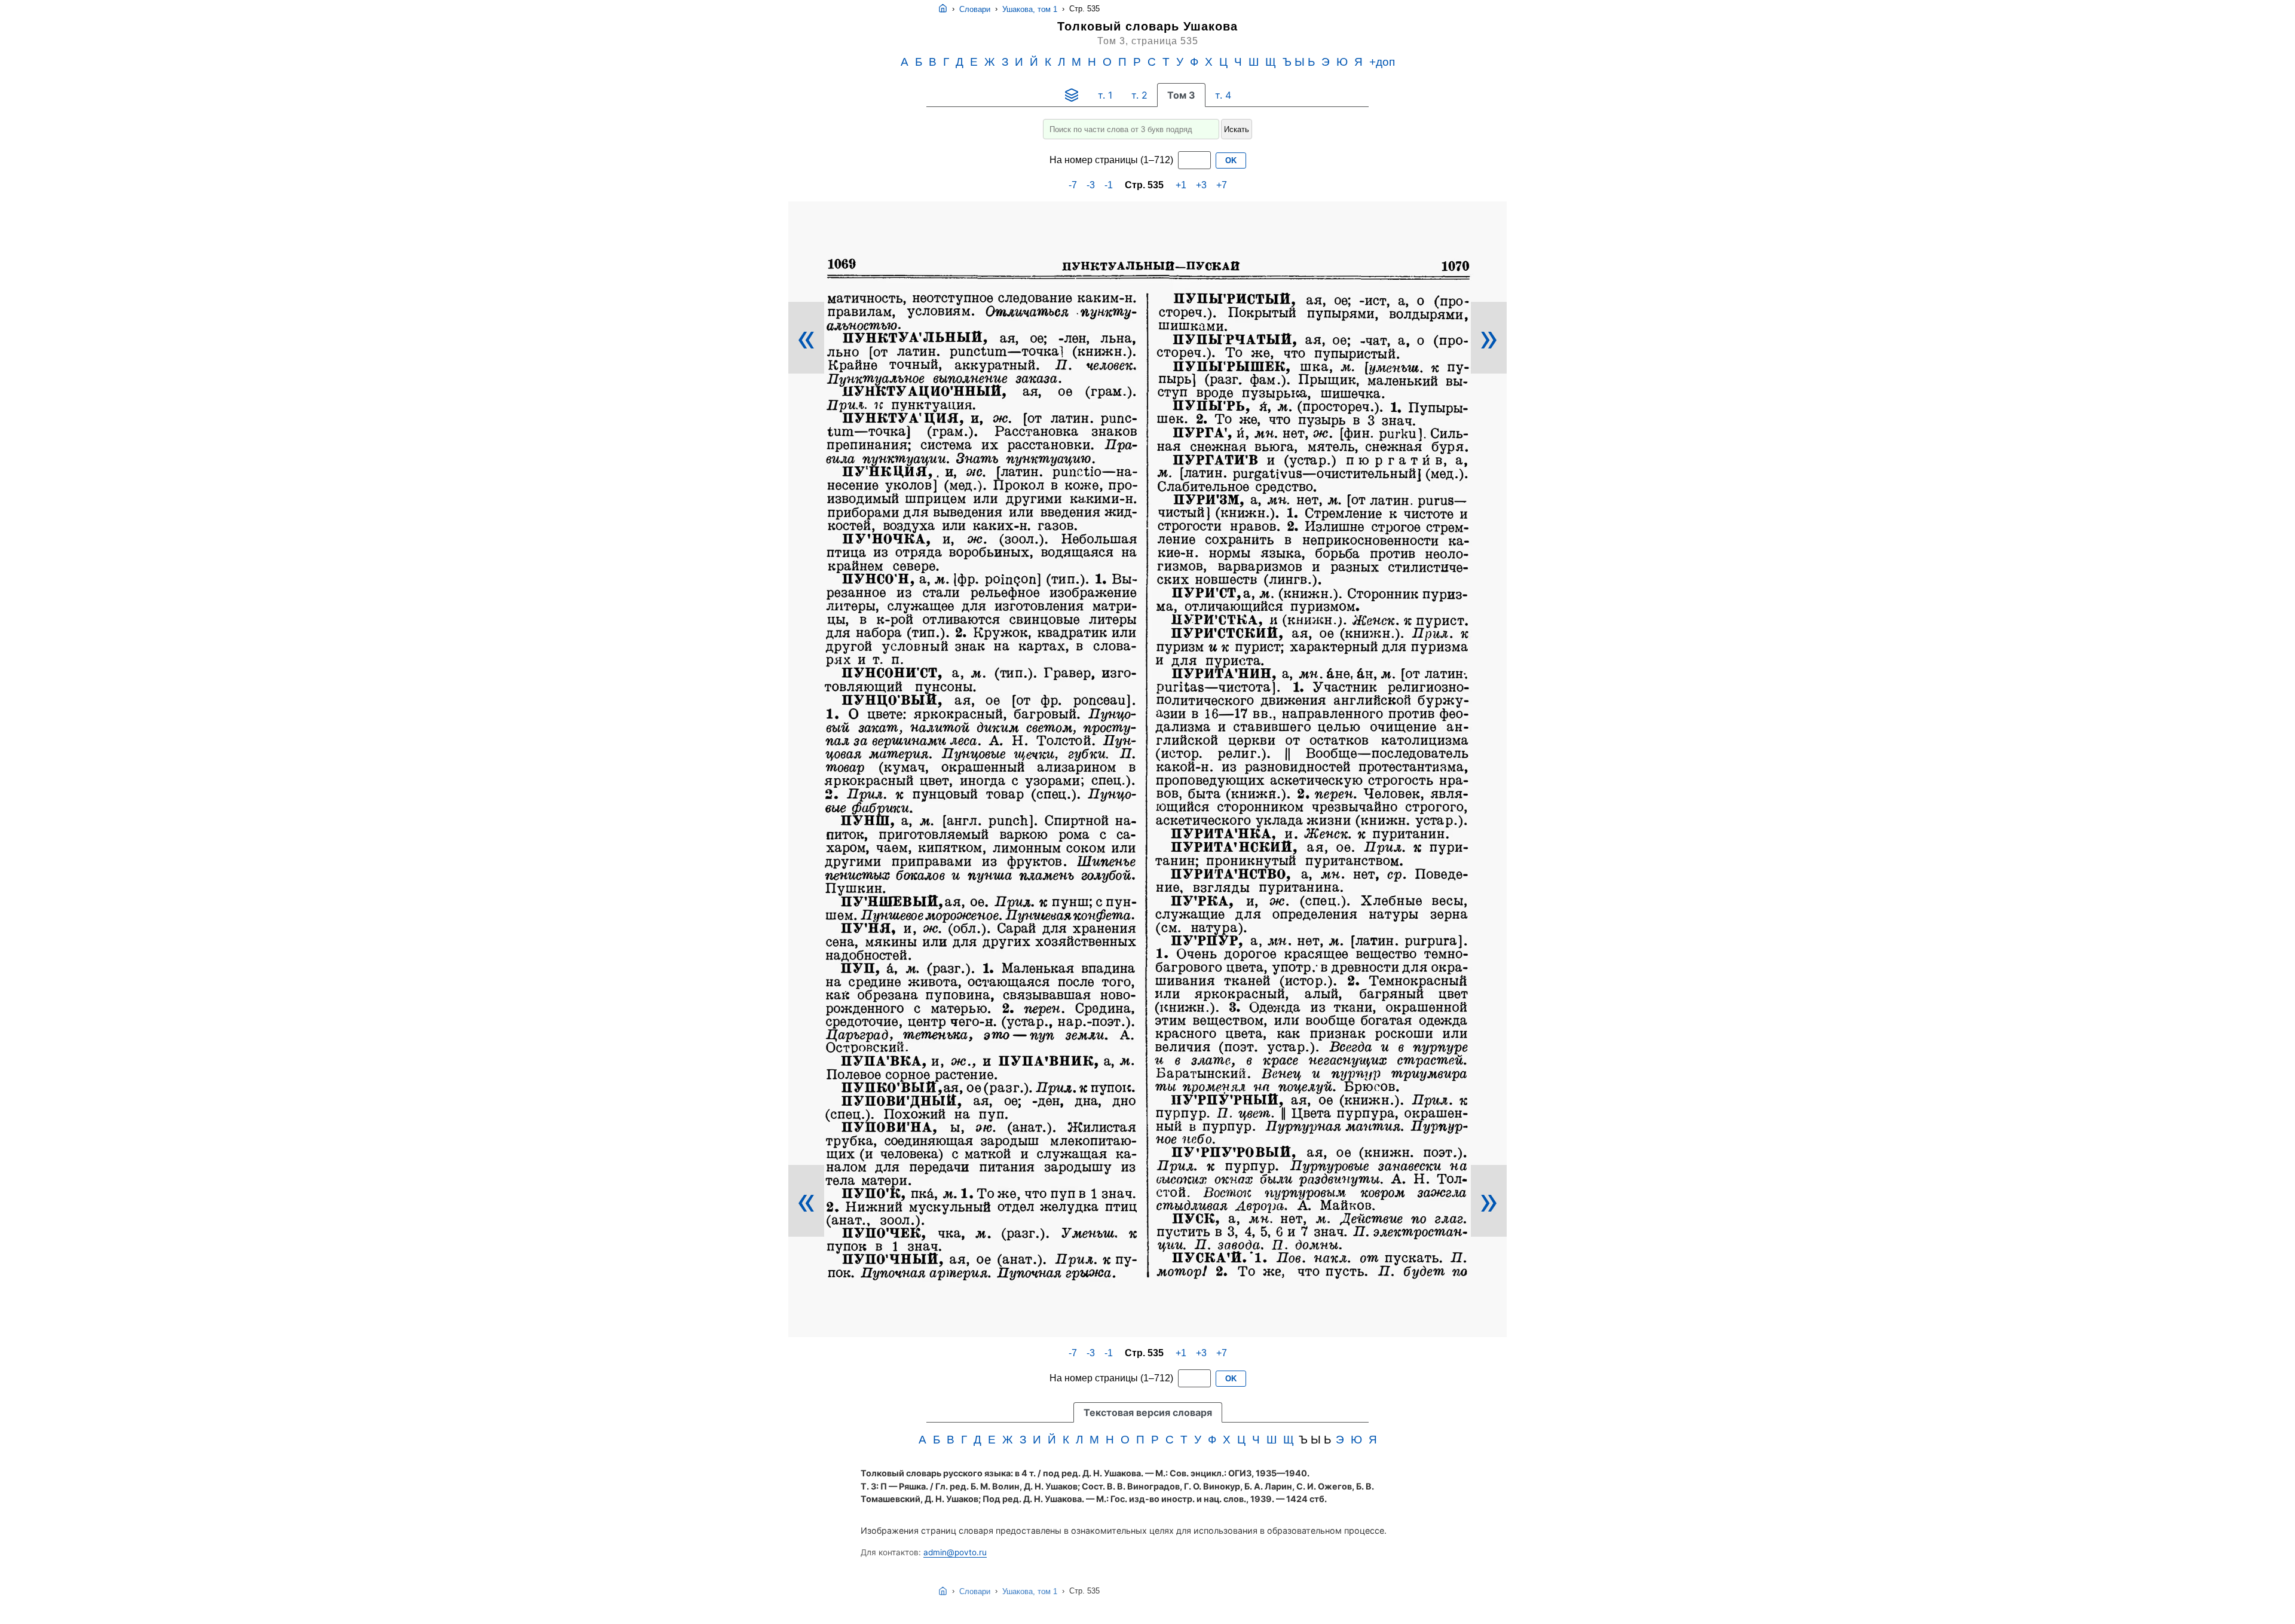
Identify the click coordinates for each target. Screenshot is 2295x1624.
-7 (1073, 185)
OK (1231, 160)
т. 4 (1223, 95)
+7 (1222, 185)
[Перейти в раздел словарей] (1072, 95)
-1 (1109, 185)
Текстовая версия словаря (1148, 1412)
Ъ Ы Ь (1299, 62)
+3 (1201, 185)
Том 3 (1181, 95)
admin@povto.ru (955, 1552)
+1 (1181, 185)
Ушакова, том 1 (1030, 9)
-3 (1091, 185)
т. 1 (1105, 95)
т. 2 (1139, 95)
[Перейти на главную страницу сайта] (943, 9)
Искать (1237, 129)
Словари (975, 9)
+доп (1382, 62)
